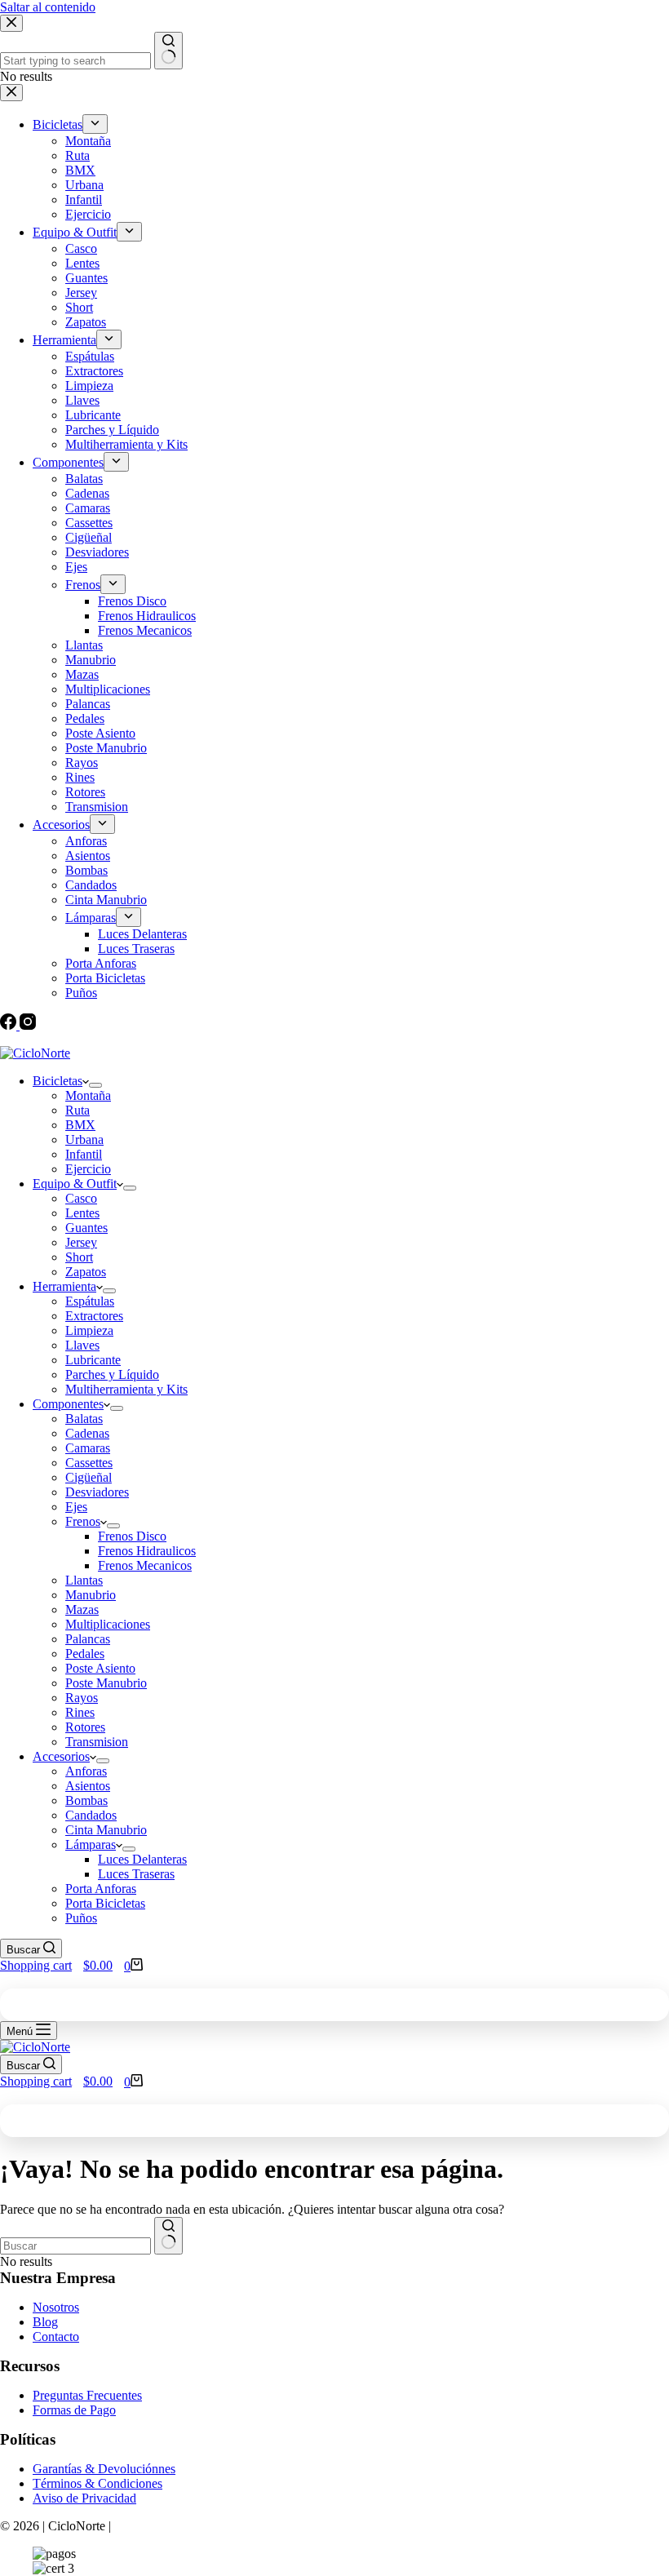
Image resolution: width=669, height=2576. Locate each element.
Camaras (88, 1448)
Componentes (68, 1404)
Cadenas (87, 1433)
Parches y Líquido (112, 1374)
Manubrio (91, 1595)
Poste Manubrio (106, 1683)
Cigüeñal (89, 1477)
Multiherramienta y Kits (126, 1389)
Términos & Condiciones (97, 2483)
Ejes (76, 1507)
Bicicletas (58, 1081)
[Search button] (168, 2236)
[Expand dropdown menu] (95, 1085)
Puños (81, 1918)
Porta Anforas (101, 1889)
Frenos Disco (132, 1536)
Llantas (84, 1580)
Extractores (94, 1316)
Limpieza (89, 1330)
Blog (45, 2322)
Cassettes (89, 1463)
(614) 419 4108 (216, 1039)
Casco (81, 1198)
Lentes (82, 1213)
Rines (80, 1712)
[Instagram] (28, 1025)
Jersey (81, 1242)
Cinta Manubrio (106, 1830)
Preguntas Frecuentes (87, 2395)
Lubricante (93, 1360)
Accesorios (61, 1756)
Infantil (84, 1154)
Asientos (88, 1786)
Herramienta (64, 1286)
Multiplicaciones (108, 1624)
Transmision (97, 1742)
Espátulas (90, 1301)
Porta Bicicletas (105, 1903)
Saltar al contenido (48, 7)
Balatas (84, 1419)
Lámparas (91, 1844)
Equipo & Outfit (75, 1184)
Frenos (83, 1521)
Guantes (86, 1228)
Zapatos (86, 1272)
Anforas (86, 1771)
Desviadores (97, 1492)
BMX (80, 1125)
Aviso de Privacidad (84, 2498)
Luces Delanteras (142, 1859)
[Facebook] (10, 1025)
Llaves (82, 1345)
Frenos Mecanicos (145, 1565)
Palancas (88, 1639)
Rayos (82, 1698)
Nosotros (56, 2307)
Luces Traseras (136, 1874)
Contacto (56, 2337)
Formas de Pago (74, 2410)
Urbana (84, 1139)
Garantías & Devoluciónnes (104, 2469)
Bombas (86, 1800)
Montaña (88, 1095)
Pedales (85, 1654)
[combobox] (75, 2246)
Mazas (82, 1609)
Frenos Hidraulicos (147, 1551)
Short (79, 1257)
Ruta (78, 1110)
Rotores (85, 1727)
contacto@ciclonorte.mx (74, 1039)
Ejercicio (88, 1169)
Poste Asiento (100, 1668)
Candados (91, 1815)
